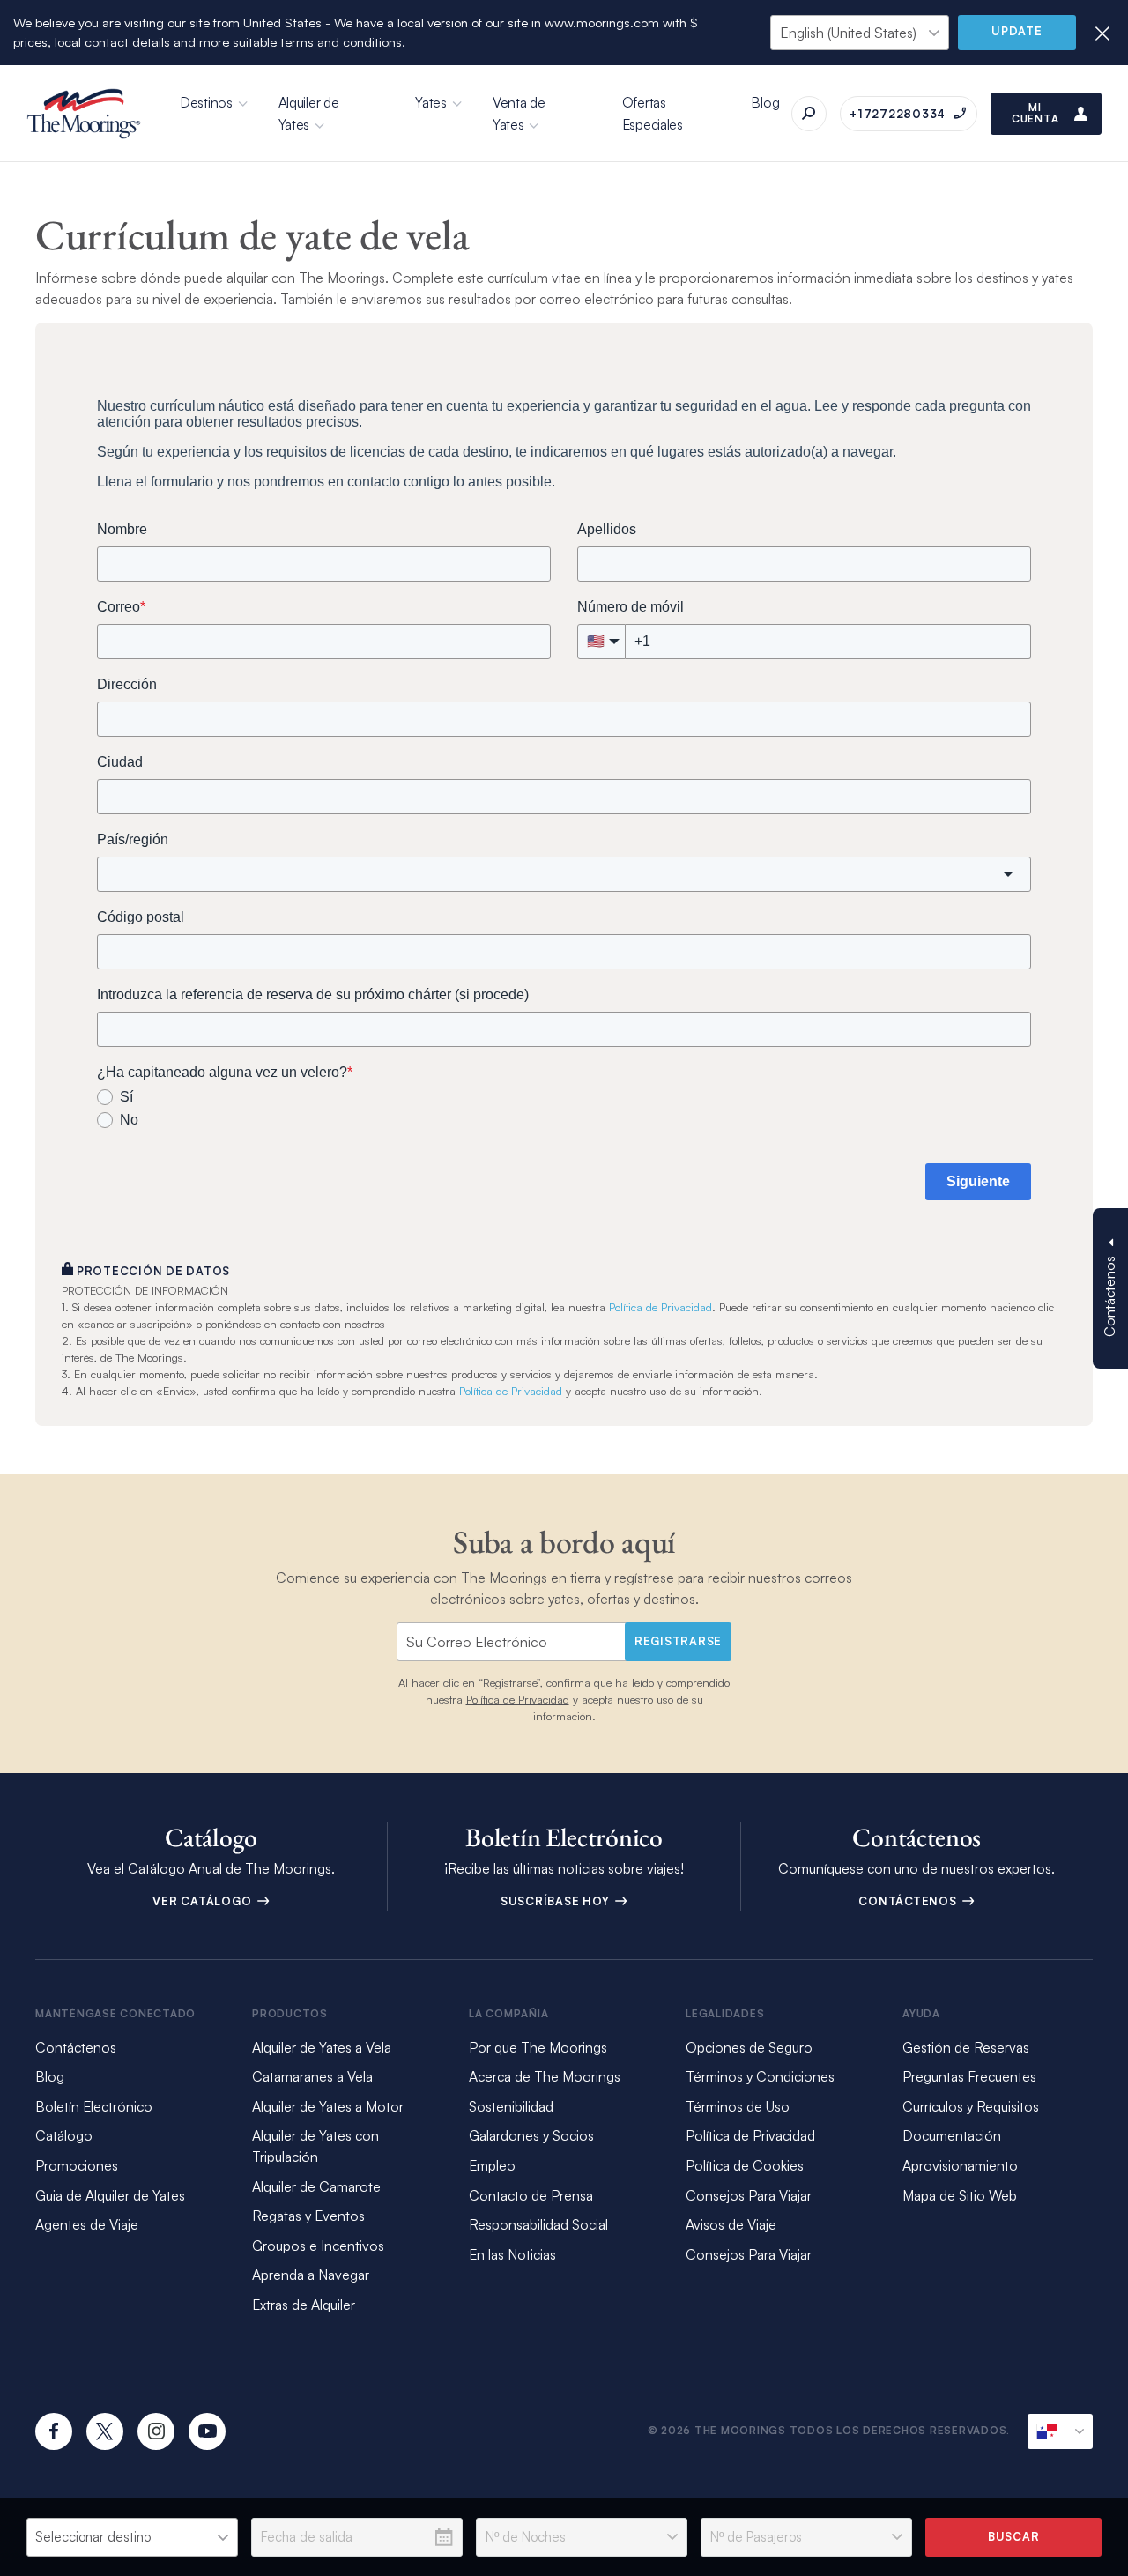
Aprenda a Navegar (311, 2275)
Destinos (206, 102)
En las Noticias (512, 2254)
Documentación (952, 2135)
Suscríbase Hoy (557, 1901)
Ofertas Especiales (653, 113)
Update (1017, 31)
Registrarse (678, 1641)
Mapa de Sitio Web (960, 2195)
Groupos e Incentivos (318, 2246)
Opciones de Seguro (749, 2047)
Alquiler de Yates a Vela (322, 2047)
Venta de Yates (519, 113)
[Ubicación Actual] (1060, 2431)
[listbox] (132, 2537)
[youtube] (207, 2431)
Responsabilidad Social (538, 2224)
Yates (431, 102)
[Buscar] (809, 114)
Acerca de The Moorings (545, 2076)
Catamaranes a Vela (312, 2076)
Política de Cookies (745, 2165)
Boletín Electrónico (94, 2106)
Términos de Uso (738, 2106)
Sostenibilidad (511, 2106)
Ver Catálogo (204, 1901)
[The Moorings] (84, 114)
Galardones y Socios (531, 2135)
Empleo (492, 2165)
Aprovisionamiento (960, 2165)
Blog (765, 102)
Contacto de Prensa (531, 2195)
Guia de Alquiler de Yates (110, 2195)
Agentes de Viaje (87, 2224)
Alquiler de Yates (309, 113)
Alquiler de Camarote (316, 2186)
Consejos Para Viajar (749, 2195)
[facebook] (54, 2431)
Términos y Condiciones (760, 2076)
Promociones (77, 2165)
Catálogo (64, 2135)
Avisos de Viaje (731, 2224)
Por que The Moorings (538, 2047)
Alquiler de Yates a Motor (328, 2106)
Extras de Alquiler (304, 2305)
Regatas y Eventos (308, 2216)
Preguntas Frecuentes (969, 2076)
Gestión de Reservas (966, 2047)
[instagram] (156, 2431)
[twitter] (105, 2431)
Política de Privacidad (660, 1307)
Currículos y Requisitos (971, 2106)
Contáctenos (909, 1901)
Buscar (1014, 2536)
